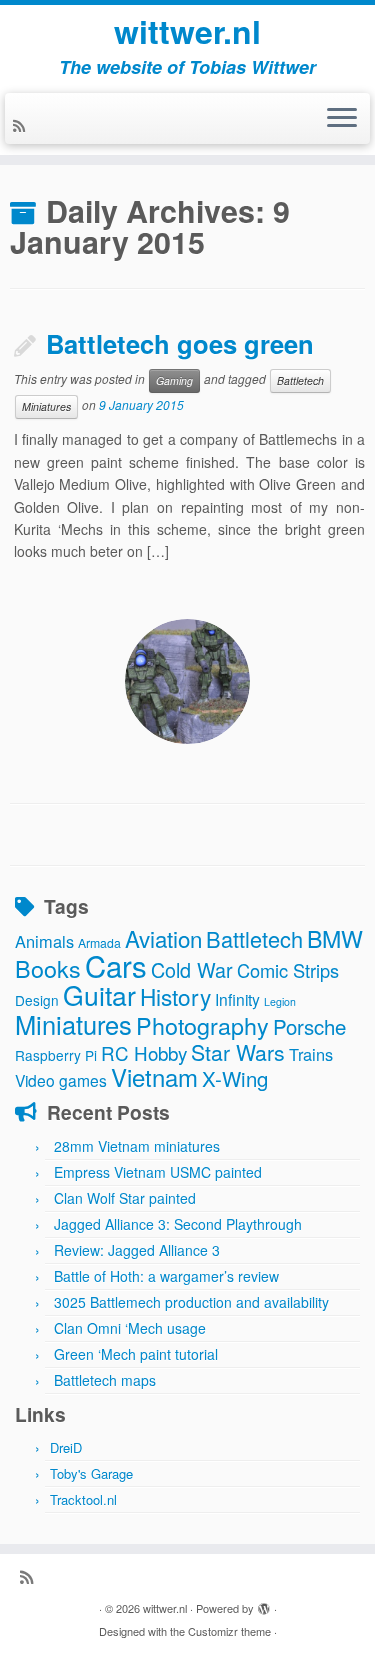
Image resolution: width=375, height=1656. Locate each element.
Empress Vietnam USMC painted (158, 1172)
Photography (202, 1025)
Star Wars (238, 1052)
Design (37, 1000)
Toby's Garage (91, 1473)
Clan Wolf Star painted (125, 1198)
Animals (44, 941)
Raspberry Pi (56, 1055)
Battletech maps (105, 1380)
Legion (280, 1001)
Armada (99, 942)
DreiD (66, 1447)
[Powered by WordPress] (264, 1604)
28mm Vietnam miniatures (137, 1146)
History (175, 996)
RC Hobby (144, 1052)
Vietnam (154, 1076)
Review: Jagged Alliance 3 (137, 1250)
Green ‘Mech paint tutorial (136, 1354)
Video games (61, 1080)
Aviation (163, 938)
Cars (116, 965)
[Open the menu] (342, 119)
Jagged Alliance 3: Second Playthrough (178, 1224)
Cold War (192, 969)
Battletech (300, 380)
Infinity (237, 999)
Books (48, 968)
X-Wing (235, 1078)
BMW (335, 938)
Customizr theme (229, 1631)
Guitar (99, 994)
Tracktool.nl (83, 1499)
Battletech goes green (180, 343)
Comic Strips (288, 970)
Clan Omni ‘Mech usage (130, 1328)
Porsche (309, 1026)
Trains (311, 1054)
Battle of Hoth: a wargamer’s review (166, 1276)
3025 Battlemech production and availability (191, 1302)
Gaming (174, 380)
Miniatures (46, 406)
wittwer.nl (187, 31)
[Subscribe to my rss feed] (22, 125)
